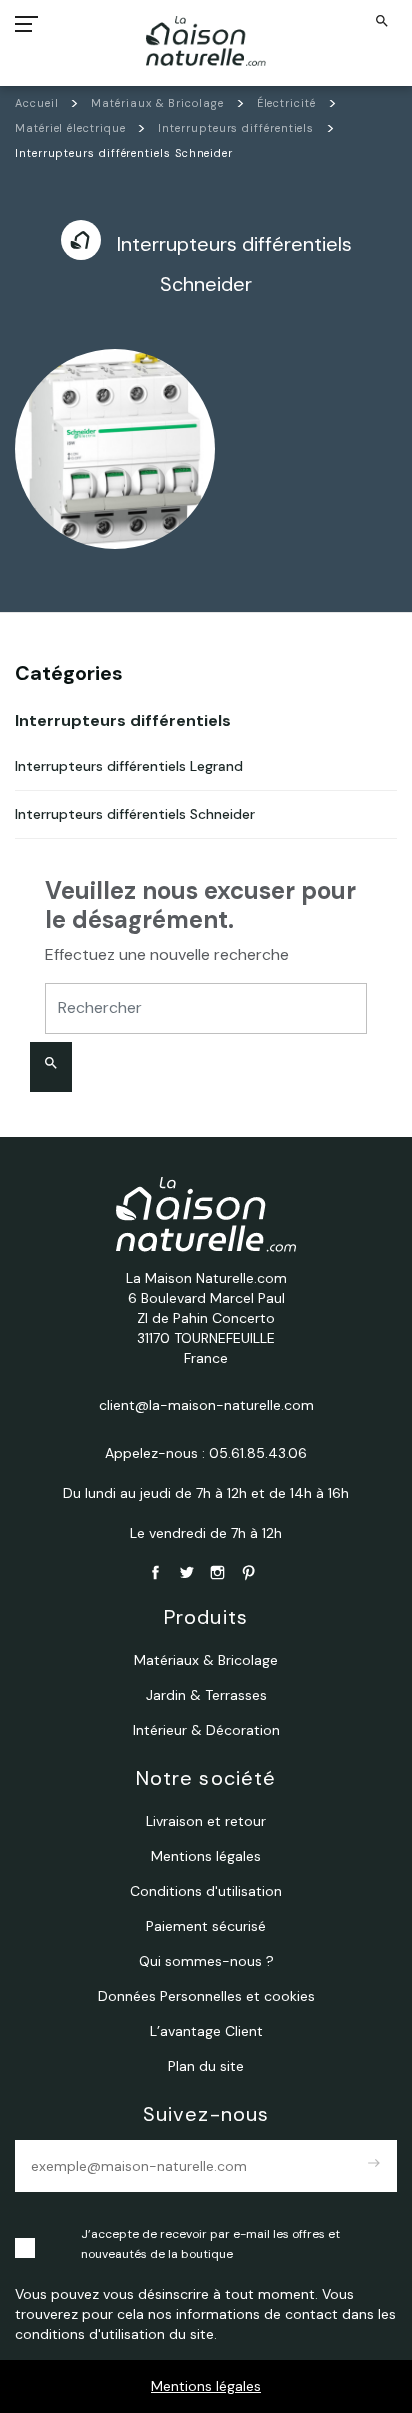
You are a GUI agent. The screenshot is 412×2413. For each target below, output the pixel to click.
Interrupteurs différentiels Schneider (135, 814)
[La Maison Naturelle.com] (206, 41)
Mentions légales (206, 2386)
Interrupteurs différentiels (123, 720)
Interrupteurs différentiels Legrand (129, 766)
